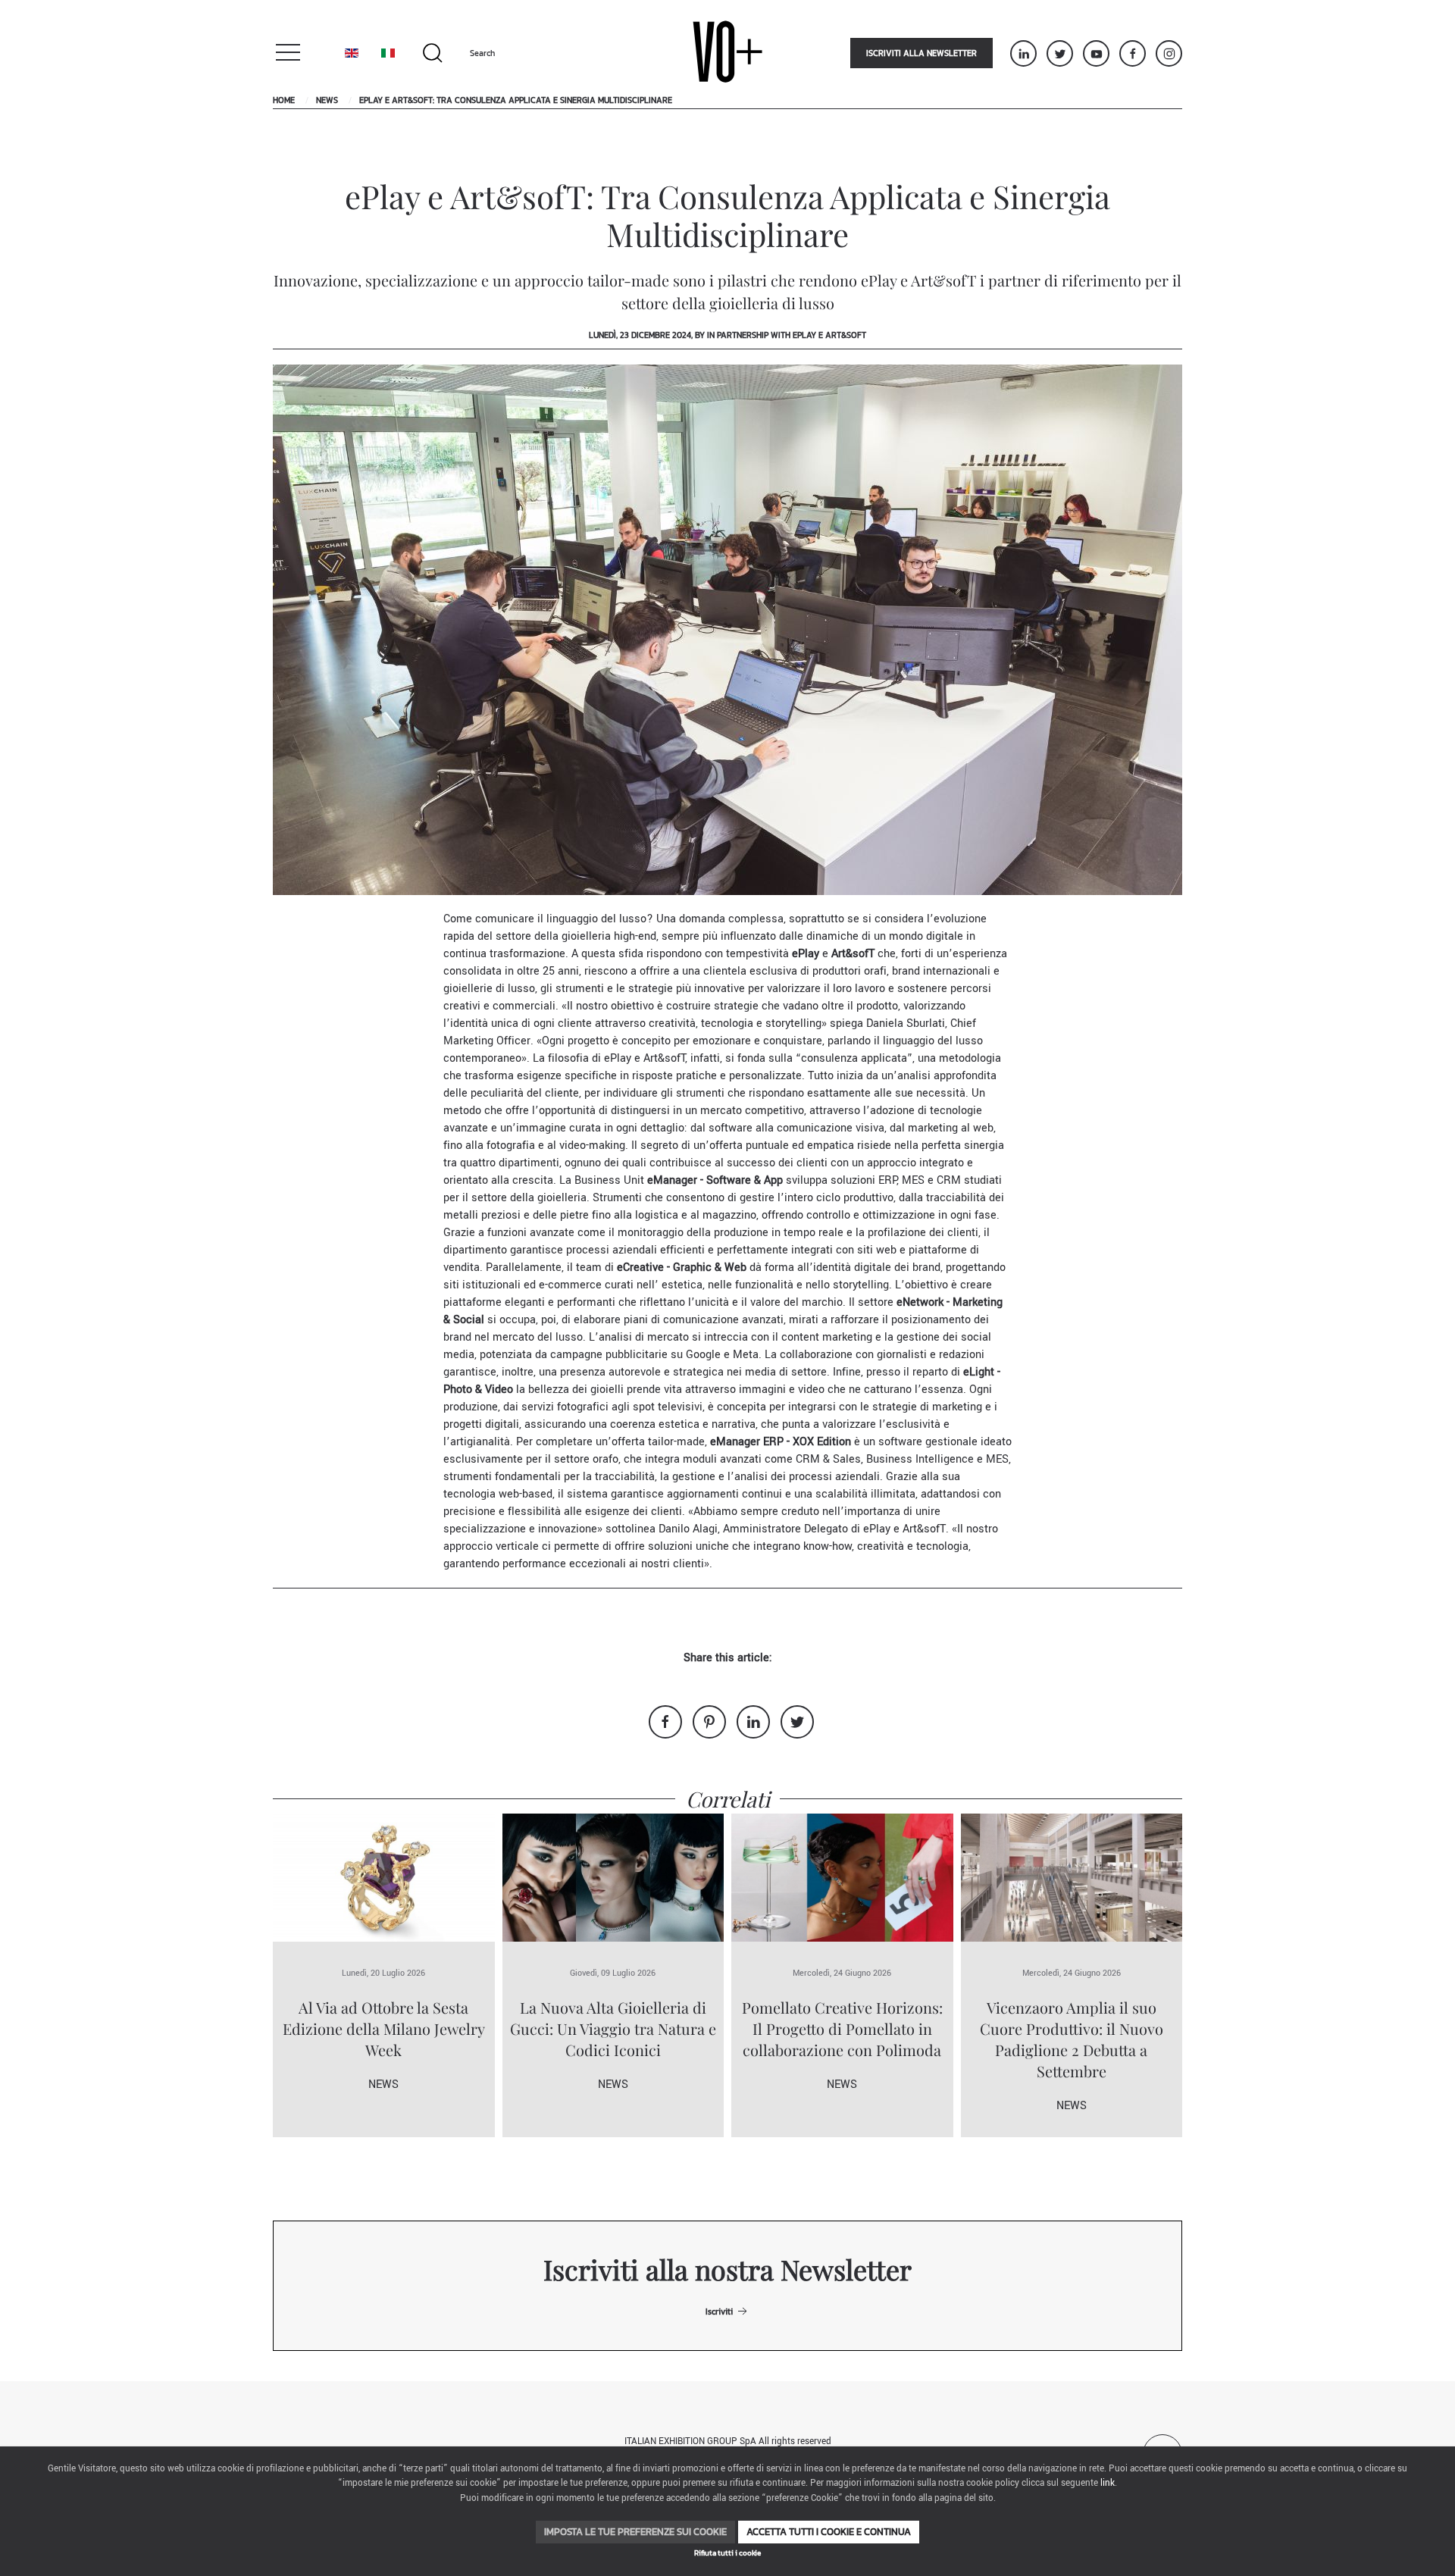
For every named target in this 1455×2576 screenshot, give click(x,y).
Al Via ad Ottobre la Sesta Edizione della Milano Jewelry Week (384, 2028)
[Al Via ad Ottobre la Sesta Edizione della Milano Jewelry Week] (384, 1877)
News (327, 100)
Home (284, 100)
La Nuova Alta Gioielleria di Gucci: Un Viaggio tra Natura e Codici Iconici (613, 2028)
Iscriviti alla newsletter (921, 53)
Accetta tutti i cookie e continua (829, 2532)
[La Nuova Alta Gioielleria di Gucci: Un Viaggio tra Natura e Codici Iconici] (613, 1877)
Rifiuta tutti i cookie (727, 2553)
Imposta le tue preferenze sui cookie (635, 2532)
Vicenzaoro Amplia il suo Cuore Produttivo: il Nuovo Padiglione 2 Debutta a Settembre (1072, 2039)
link (1108, 2483)
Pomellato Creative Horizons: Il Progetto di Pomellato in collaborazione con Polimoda (842, 2028)
